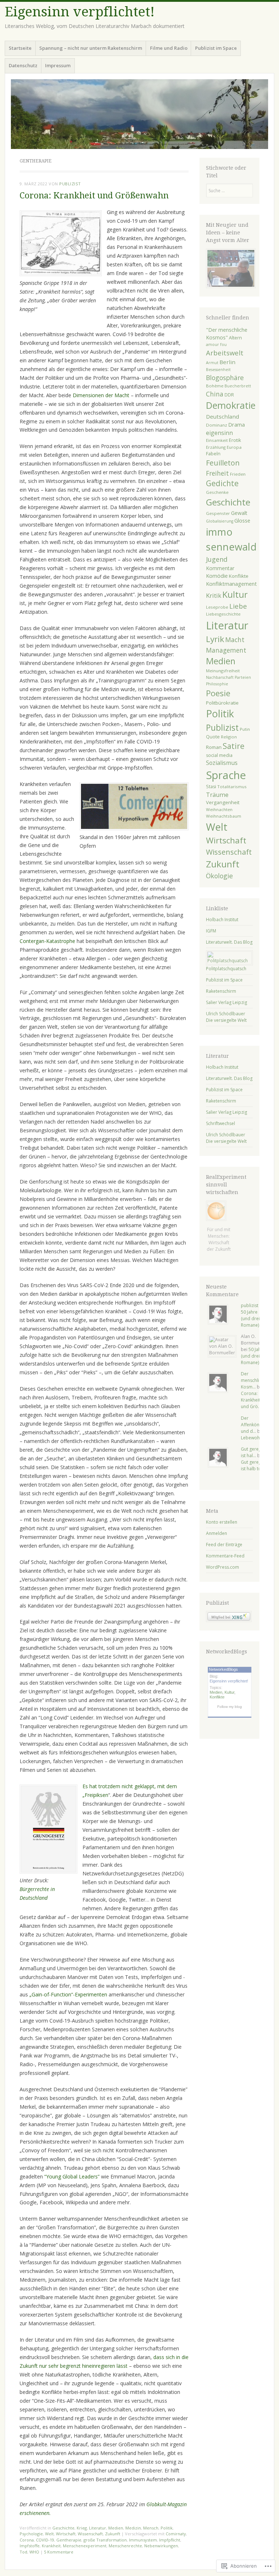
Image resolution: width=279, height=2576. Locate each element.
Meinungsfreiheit (223, 671)
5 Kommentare (59, 2552)
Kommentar (220, 568)
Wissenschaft (90, 2534)
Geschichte (63, 2528)
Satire (234, 746)
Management (226, 650)
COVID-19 (45, 2540)
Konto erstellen (222, 1522)
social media (219, 755)
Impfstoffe (30, 2546)
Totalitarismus (232, 787)
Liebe (238, 606)
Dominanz (217, 425)
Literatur (98, 2528)
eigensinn (219, 433)
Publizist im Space (216, 48)
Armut (212, 363)
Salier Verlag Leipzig (227, 1002)
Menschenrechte (125, 2546)
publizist (70, 184)
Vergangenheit (223, 802)
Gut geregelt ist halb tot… (254, 1465)
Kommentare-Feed (225, 1556)
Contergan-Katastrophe (48, 941)
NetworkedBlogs (223, 1669)
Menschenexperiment (85, 2546)
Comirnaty (176, 2534)
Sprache (226, 775)
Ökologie (219, 876)
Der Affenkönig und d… (252, 1425)
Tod (23, 2552)
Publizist (222, 727)
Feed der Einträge (224, 1545)
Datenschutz (23, 65)
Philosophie (217, 684)
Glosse (242, 520)
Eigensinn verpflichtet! (80, 12)
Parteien (243, 677)
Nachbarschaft (220, 677)
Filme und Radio (169, 48)
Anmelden (217, 1533)
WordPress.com (223, 1567)
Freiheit (217, 473)
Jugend (217, 559)
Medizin (133, 2528)
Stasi (211, 787)
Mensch (151, 2528)
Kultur (235, 594)
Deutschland (223, 416)
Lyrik (215, 639)
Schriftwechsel (221, 1123)
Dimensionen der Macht (101, 395)
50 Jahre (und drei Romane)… (252, 1319)
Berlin (227, 362)
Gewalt (239, 513)
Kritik (214, 595)
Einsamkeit (217, 440)
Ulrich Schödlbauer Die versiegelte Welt (226, 1017)
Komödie (217, 576)
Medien (116, 2528)
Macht (235, 640)
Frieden (238, 474)
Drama (236, 424)
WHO (34, 2552)
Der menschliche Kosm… (254, 1380)
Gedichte (222, 483)
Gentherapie (69, 2540)
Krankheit (51, 2546)
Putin (245, 729)
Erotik (235, 440)
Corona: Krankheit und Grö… (251, 1400)
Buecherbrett (238, 386)
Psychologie (31, 2534)
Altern (235, 338)
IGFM (211, 931)
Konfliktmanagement (231, 584)
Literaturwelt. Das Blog (229, 942)
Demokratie (231, 405)
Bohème (215, 386)
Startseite (20, 48)
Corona (27, 2540)
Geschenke (217, 492)
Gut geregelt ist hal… (254, 1452)
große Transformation (105, 2540)
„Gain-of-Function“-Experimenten (68, 1994)
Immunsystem (143, 2540)
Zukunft (113, 2534)
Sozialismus (222, 763)
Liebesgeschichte (223, 614)
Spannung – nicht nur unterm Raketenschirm (91, 48)
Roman (214, 747)
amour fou (216, 344)
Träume (217, 795)
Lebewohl (251, 1438)
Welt (49, 2534)
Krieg (82, 2528)
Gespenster (218, 513)
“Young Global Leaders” (72, 2176)
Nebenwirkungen (161, 2546)
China (215, 394)
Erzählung (216, 447)
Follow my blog (230, 1707)
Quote (213, 737)
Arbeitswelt (225, 353)
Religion (229, 737)
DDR (229, 395)
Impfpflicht (170, 2540)
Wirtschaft (66, 2534)
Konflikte (239, 576)
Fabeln (213, 454)
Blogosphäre (225, 378)
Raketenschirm (221, 991)
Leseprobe (217, 607)
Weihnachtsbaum (224, 816)
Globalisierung (220, 521)
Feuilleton (223, 463)
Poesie (218, 693)
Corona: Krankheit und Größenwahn (94, 196)
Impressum (58, 65)
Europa (234, 447)
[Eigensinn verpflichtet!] (139, 114)
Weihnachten (219, 809)
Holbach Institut (222, 920)
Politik (167, 2528)
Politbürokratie (222, 703)
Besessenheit (218, 370)
